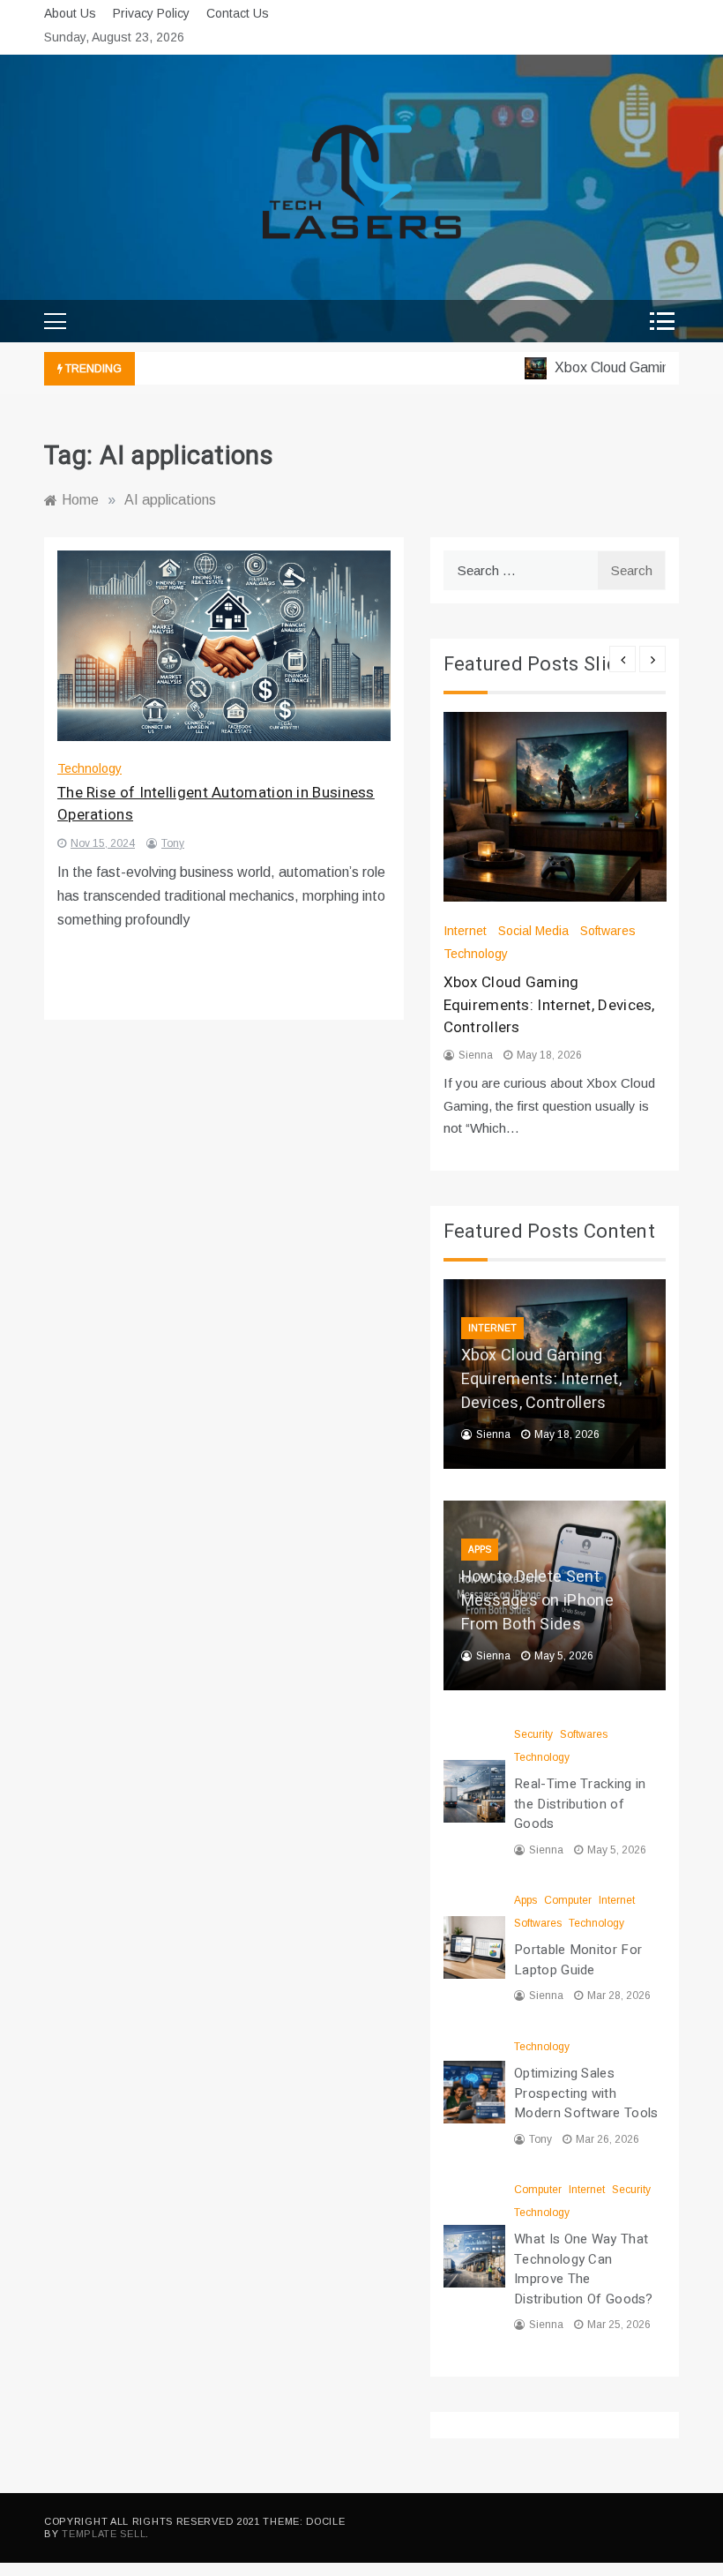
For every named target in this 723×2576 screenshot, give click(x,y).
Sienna (476, 1055)
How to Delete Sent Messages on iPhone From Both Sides (537, 1601)
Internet (465, 931)
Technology (89, 768)
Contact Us (238, 13)
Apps (480, 1550)
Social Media (533, 931)
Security (533, 1734)
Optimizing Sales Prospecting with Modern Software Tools (586, 2093)
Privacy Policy (151, 13)
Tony (173, 843)
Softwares (608, 931)
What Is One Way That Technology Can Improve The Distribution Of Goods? (584, 2269)
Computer (568, 1900)
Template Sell (104, 2534)
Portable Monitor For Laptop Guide (578, 1960)
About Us (70, 13)
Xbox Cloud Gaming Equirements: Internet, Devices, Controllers (549, 1005)
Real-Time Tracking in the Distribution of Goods (580, 1804)
